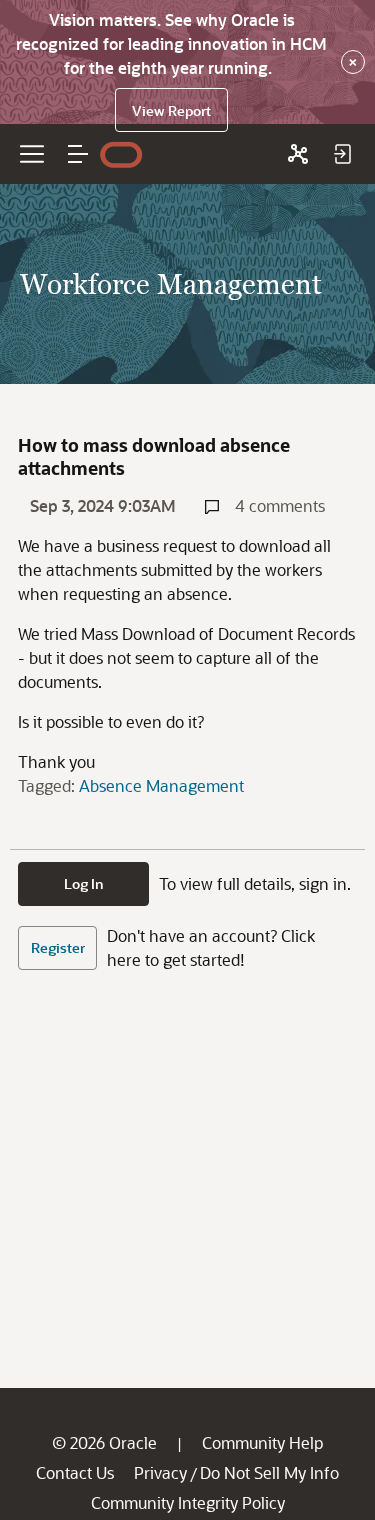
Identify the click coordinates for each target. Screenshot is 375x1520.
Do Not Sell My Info (269, 1472)
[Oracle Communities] (298, 154)
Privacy (160, 1472)
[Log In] (342, 154)
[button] (78, 154)
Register (58, 947)
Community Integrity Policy (188, 1502)
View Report (171, 110)
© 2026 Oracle (104, 1442)
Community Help (262, 1442)
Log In (84, 883)
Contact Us (75, 1472)
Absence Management (161, 785)
